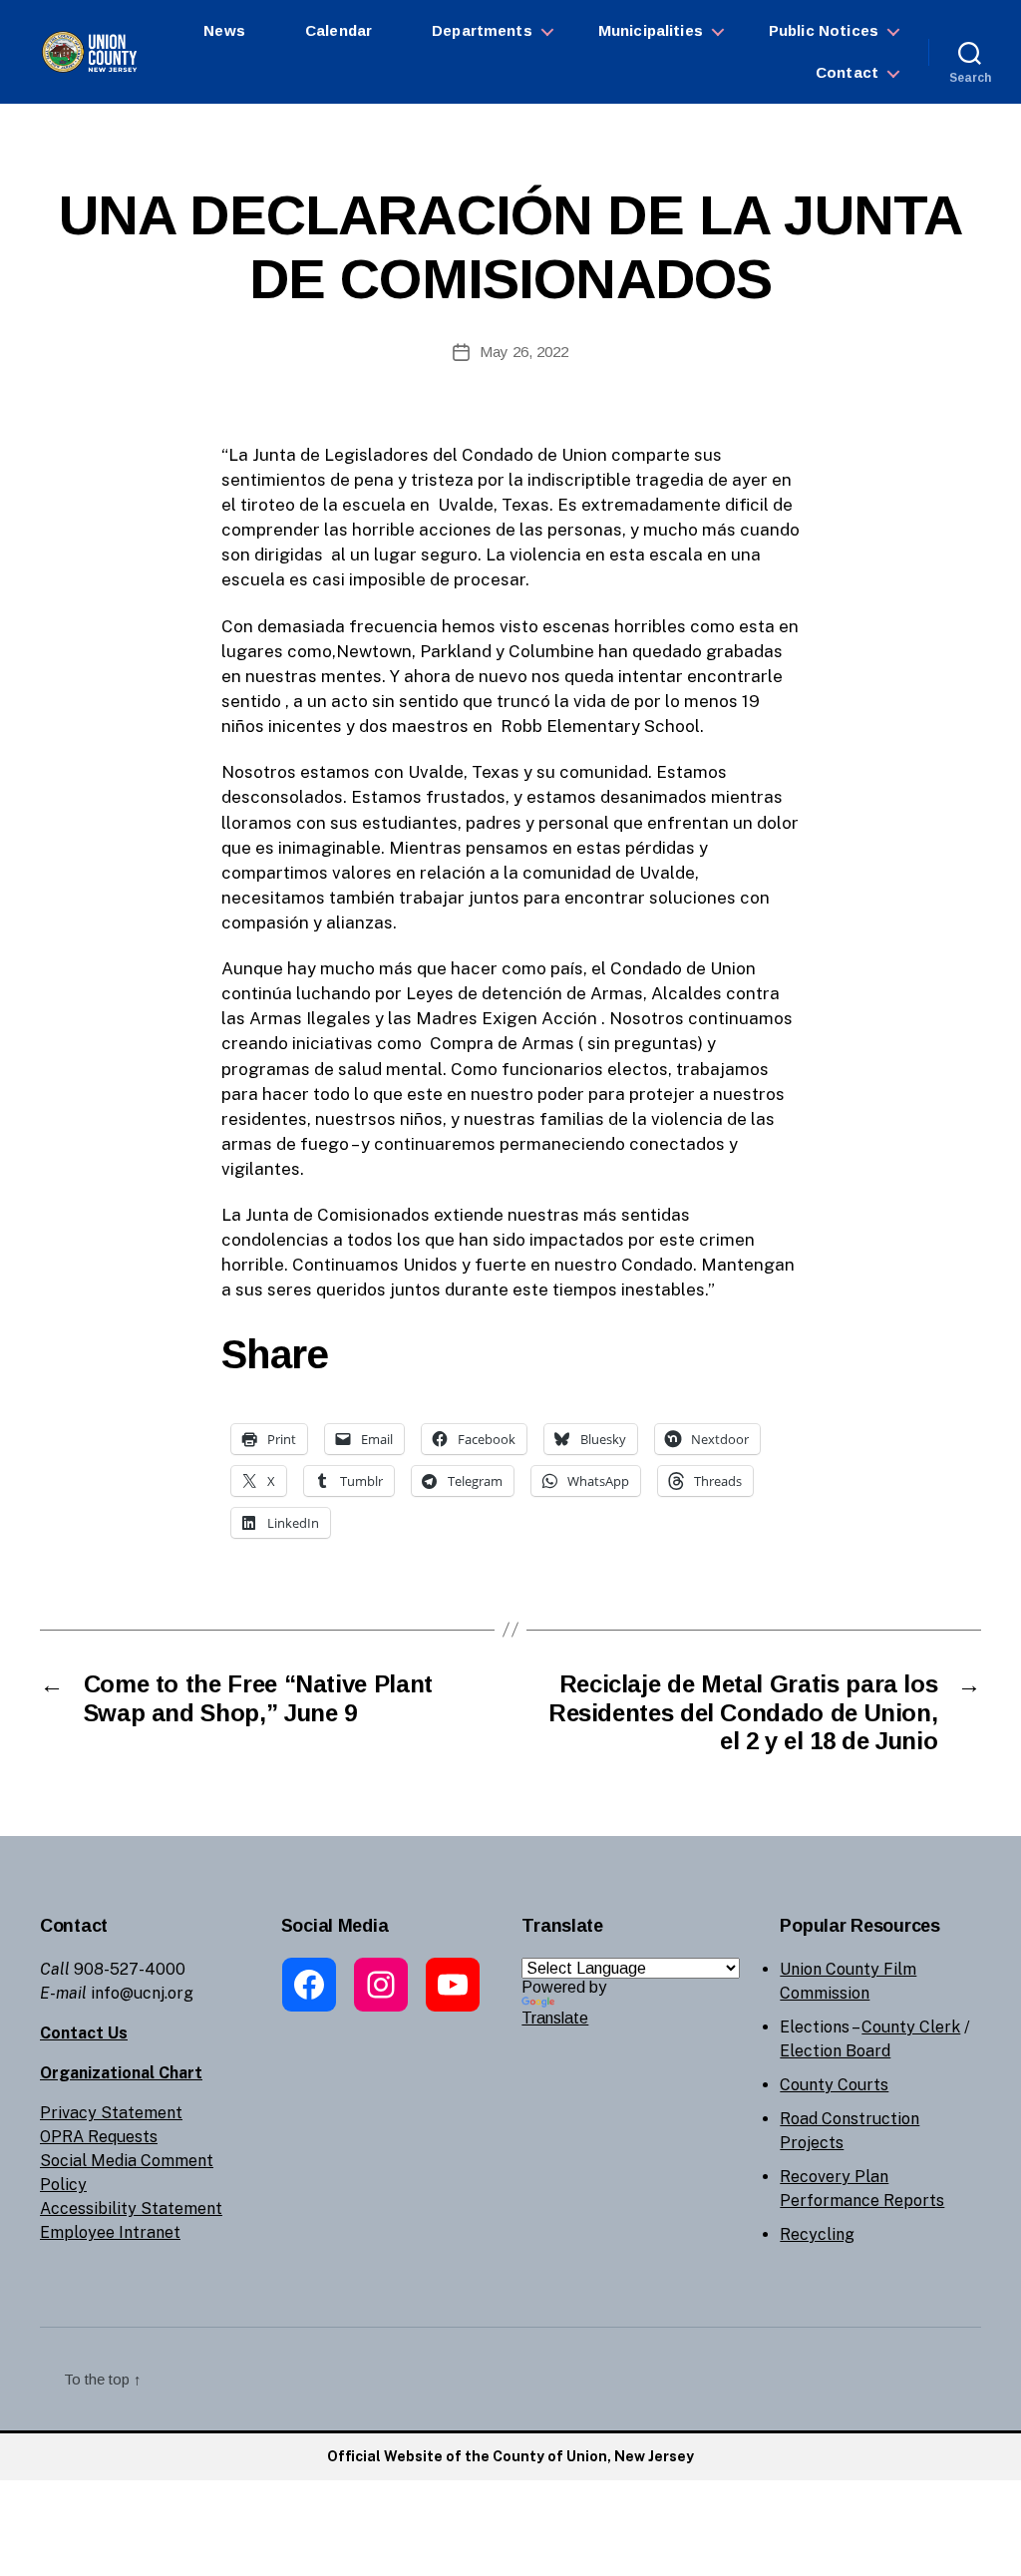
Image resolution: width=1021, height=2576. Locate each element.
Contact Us (84, 2033)
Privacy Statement (111, 2113)
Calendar (339, 30)
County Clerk (911, 2027)
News (224, 30)
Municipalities (651, 30)
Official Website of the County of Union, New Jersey (510, 2456)
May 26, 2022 (524, 352)
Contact (847, 72)
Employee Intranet (110, 2232)
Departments (482, 30)
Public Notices (824, 30)
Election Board (835, 2051)
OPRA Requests (99, 2137)
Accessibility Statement (131, 2208)
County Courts (834, 2085)
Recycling (817, 2234)
